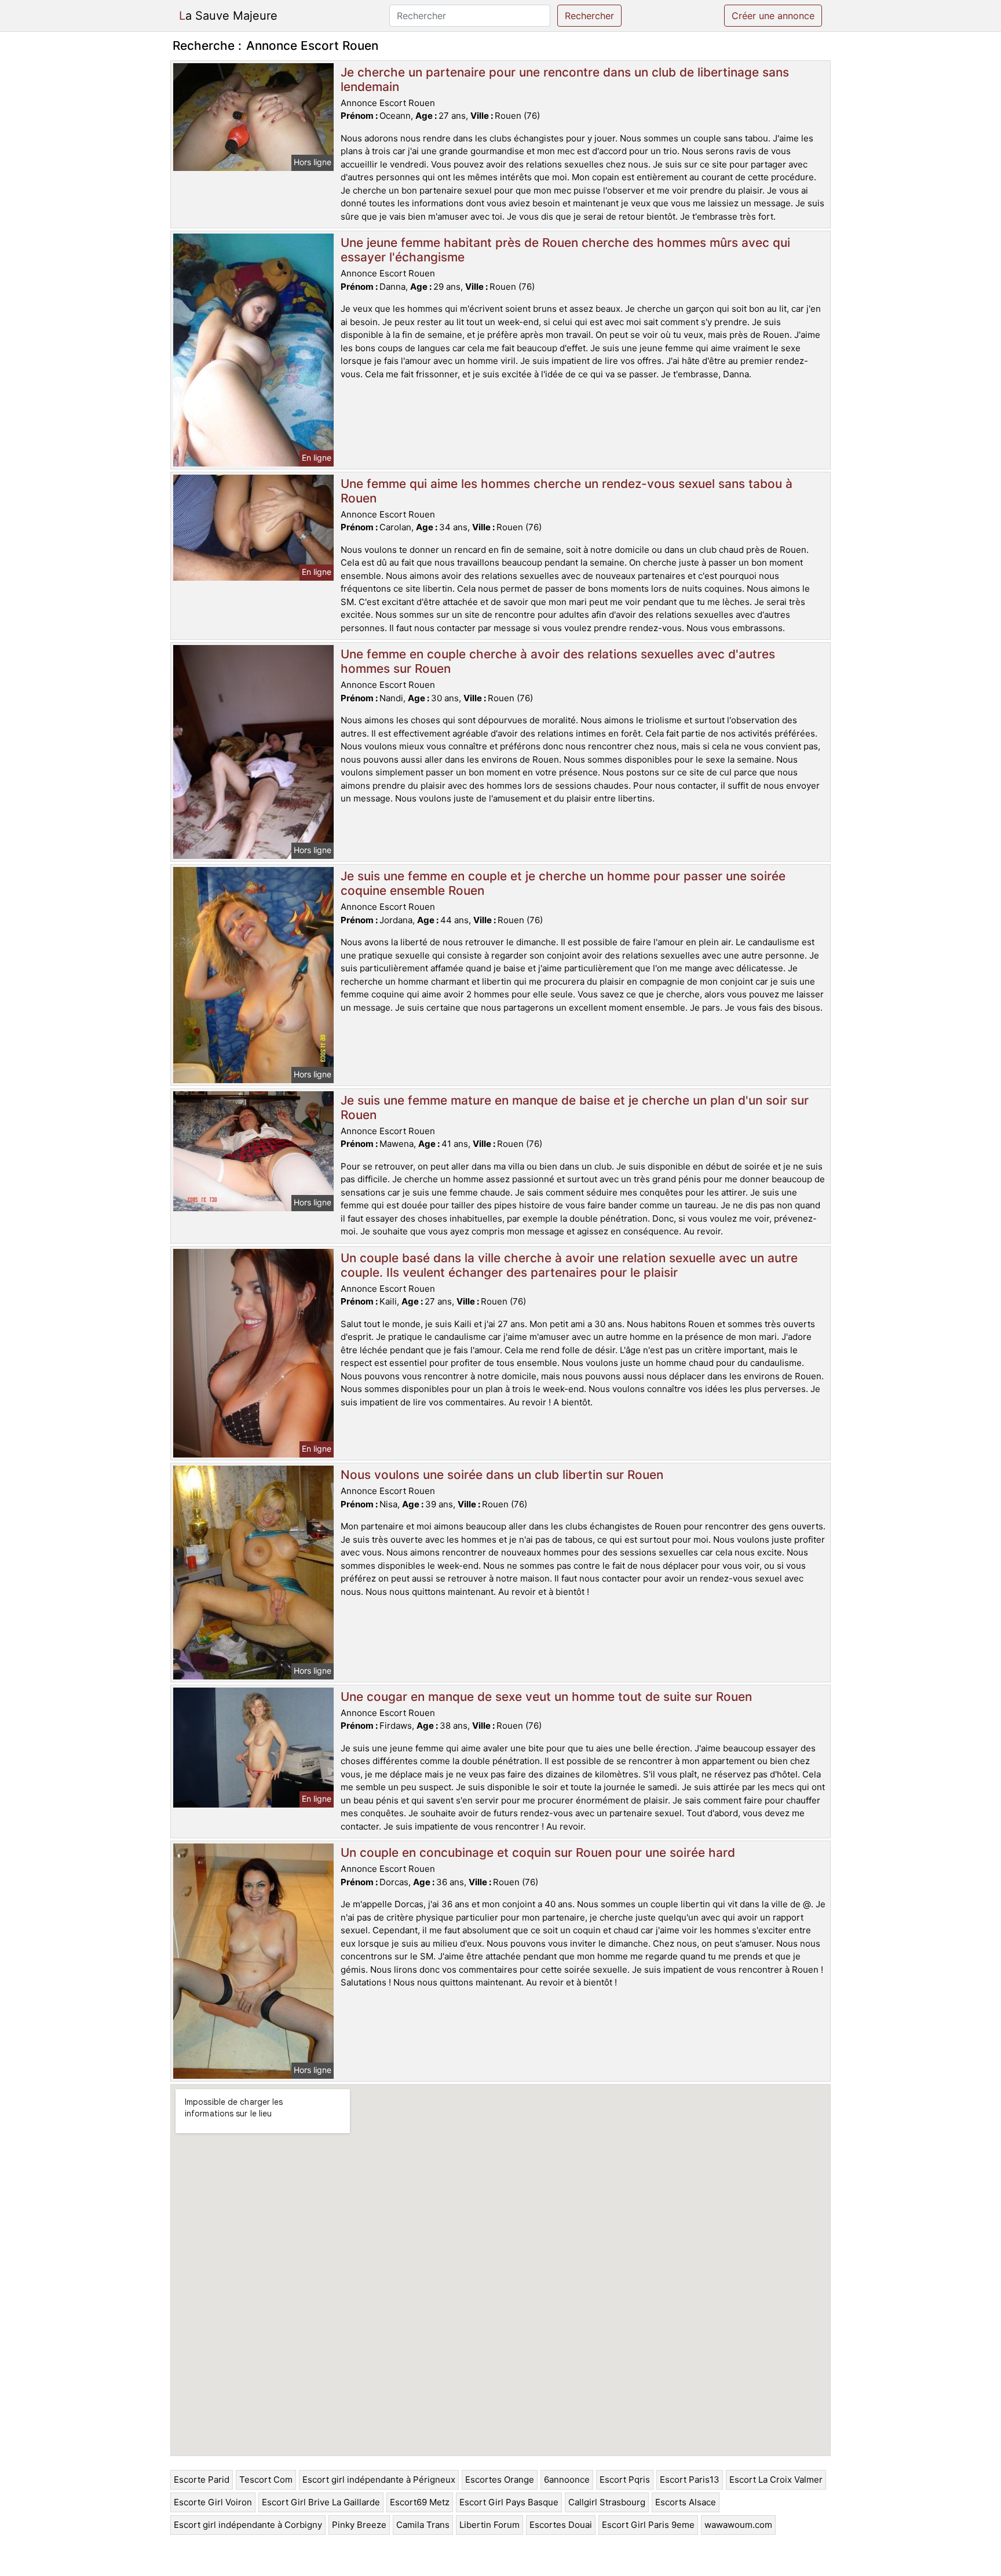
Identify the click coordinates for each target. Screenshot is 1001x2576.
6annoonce (567, 2480)
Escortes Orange (500, 2480)
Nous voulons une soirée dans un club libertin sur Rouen (502, 1475)
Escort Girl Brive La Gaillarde (321, 2502)
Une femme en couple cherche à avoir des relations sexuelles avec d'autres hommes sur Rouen (558, 661)
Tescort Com (266, 2480)
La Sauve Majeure (228, 16)
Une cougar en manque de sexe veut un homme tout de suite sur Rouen (546, 1697)
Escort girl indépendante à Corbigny (248, 2525)
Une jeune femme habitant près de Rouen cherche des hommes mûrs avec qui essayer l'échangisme (565, 250)
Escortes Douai (561, 2525)
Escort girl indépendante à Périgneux (379, 2480)
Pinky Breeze (359, 2525)
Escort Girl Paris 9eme (648, 2525)
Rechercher (589, 16)
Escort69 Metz (420, 2502)
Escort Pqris (625, 2480)
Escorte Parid (202, 2480)
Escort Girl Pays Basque (509, 2502)
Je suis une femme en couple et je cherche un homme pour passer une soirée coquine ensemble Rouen (563, 883)
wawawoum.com (738, 2525)
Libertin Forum (489, 2525)
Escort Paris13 (690, 2480)
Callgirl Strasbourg (607, 2502)
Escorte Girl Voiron (213, 2502)
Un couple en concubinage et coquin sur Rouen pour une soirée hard (538, 1852)
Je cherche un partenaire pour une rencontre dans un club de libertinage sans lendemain (565, 79)
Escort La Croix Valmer (776, 2480)
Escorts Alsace (686, 2502)
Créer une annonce (773, 16)
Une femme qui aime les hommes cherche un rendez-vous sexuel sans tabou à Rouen (567, 491)
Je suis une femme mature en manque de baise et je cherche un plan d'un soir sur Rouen (575, 1107)
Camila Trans (423, 2525)
